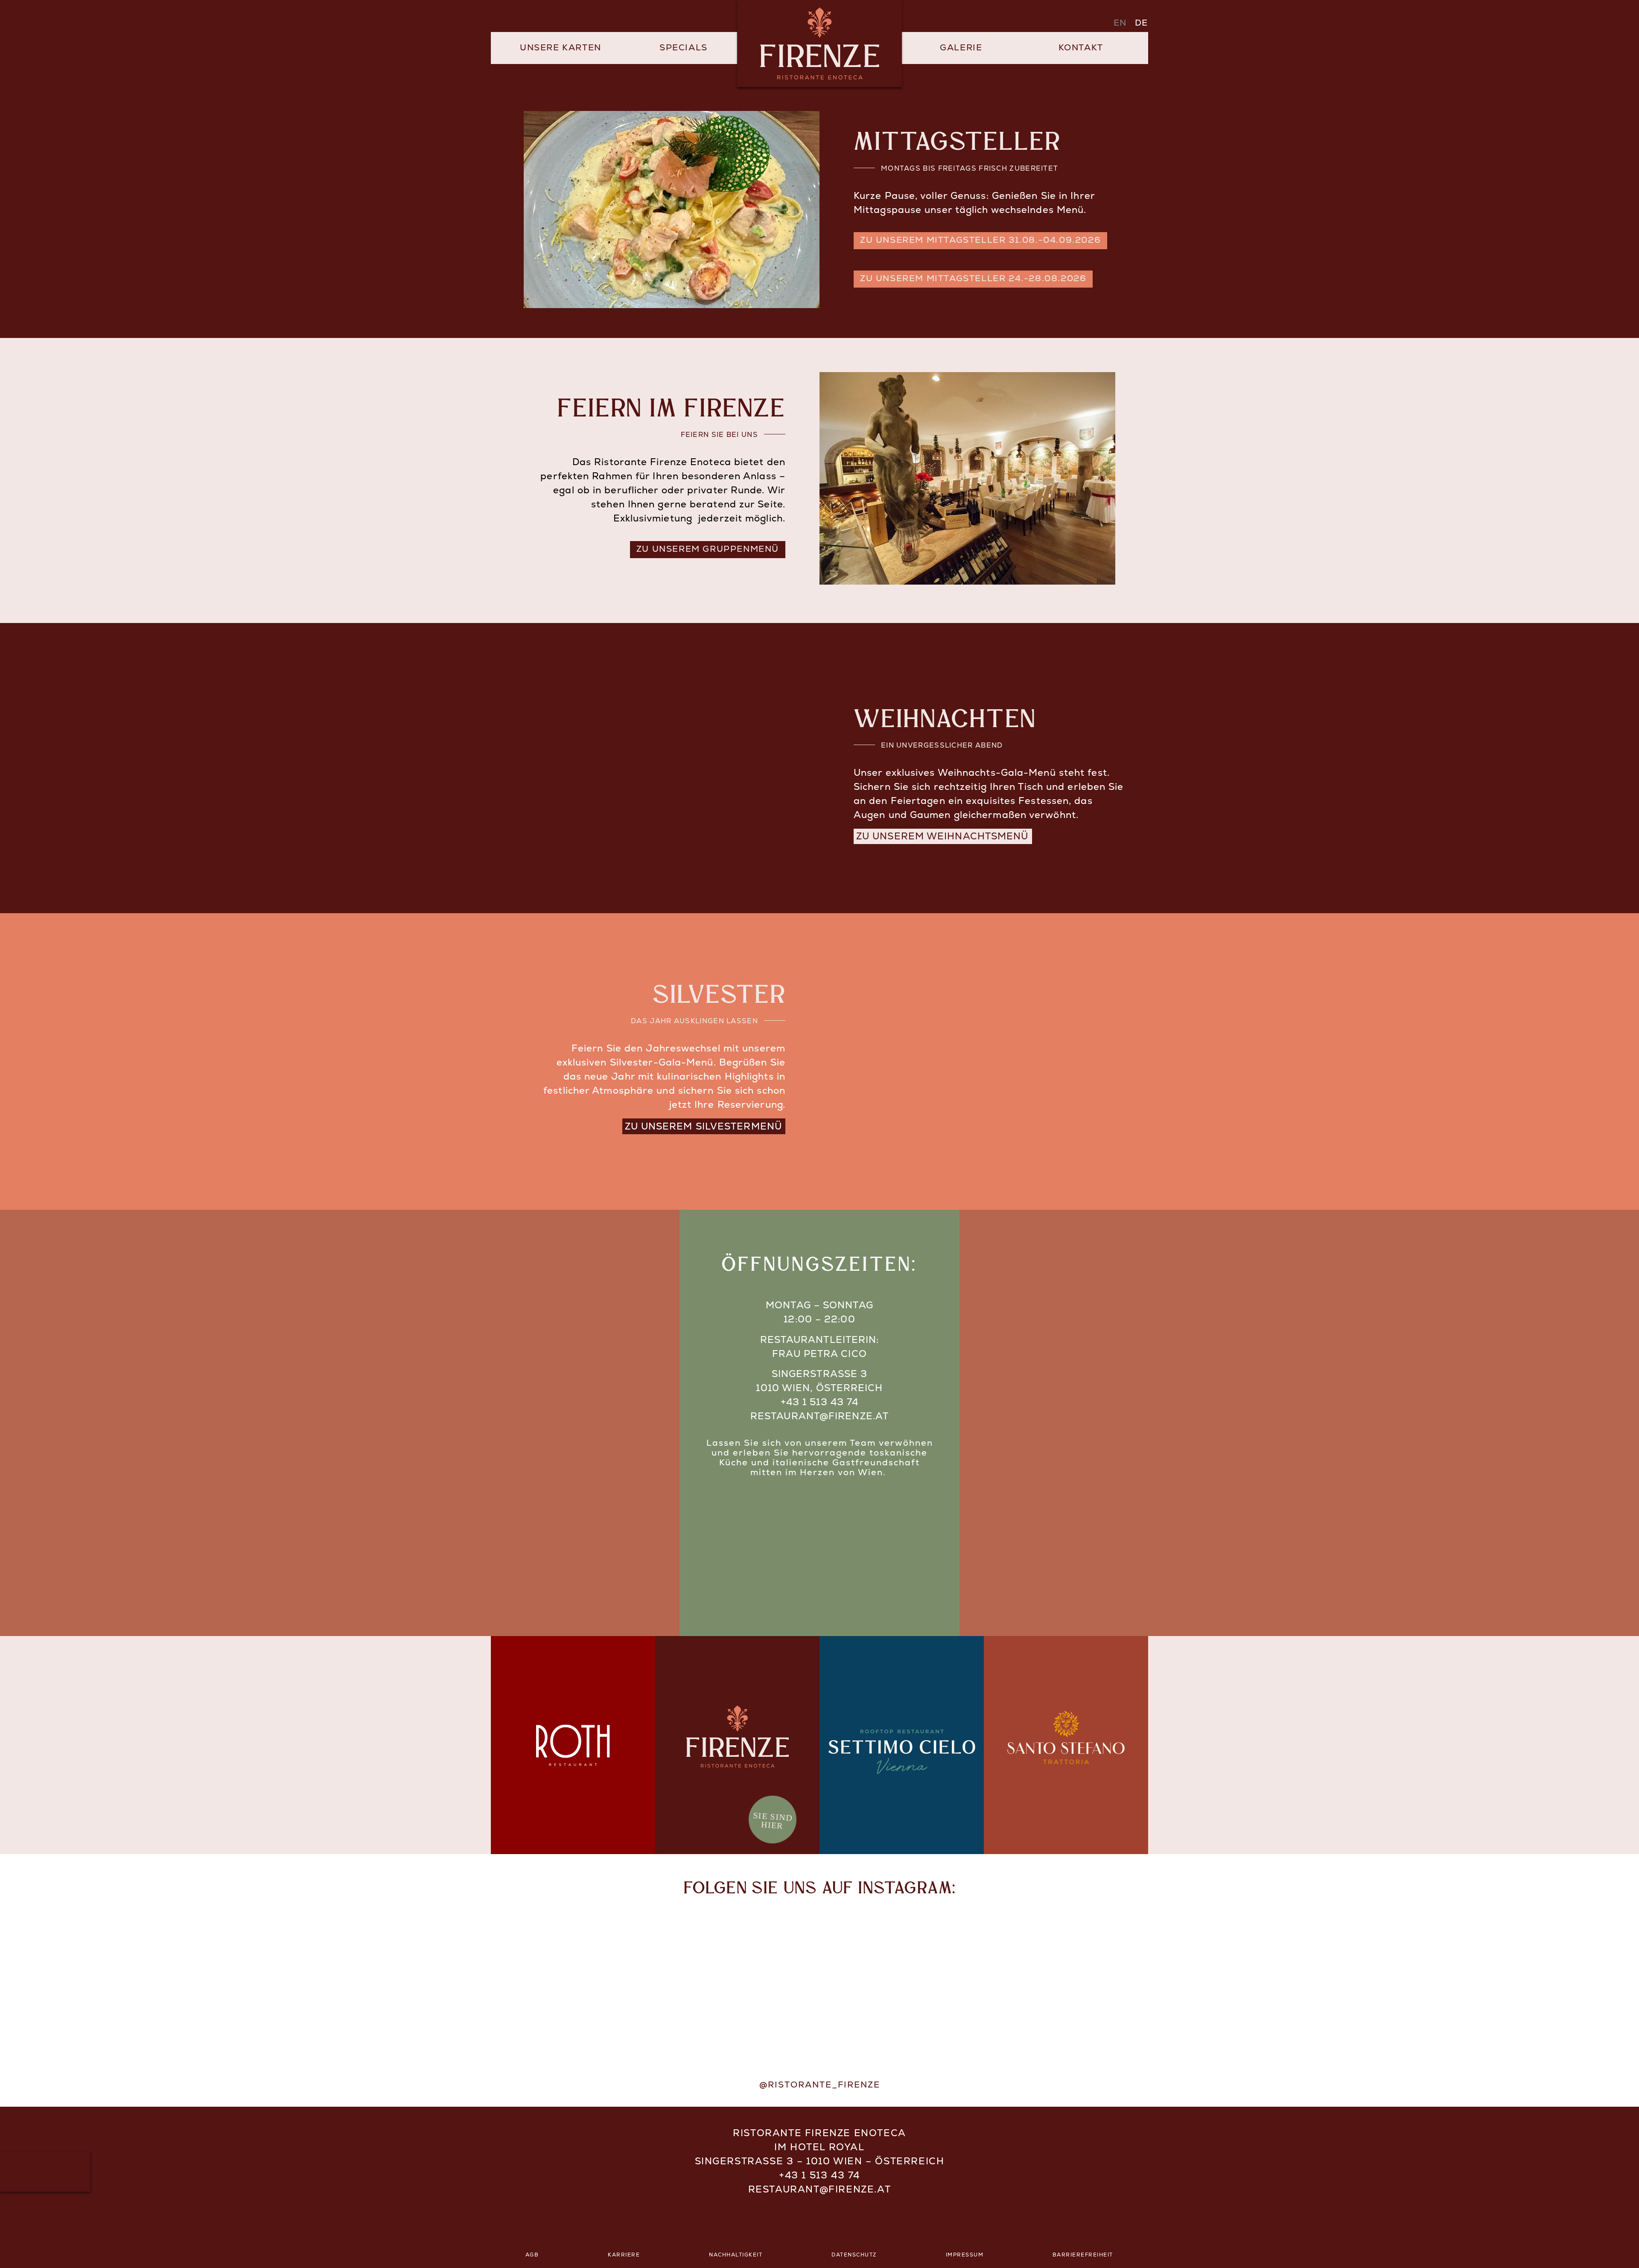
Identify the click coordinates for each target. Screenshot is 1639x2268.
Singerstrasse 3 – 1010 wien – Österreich (820, 2162)
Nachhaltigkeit (736, 2255)
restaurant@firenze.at (819, 1417)
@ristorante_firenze (820, 2085)
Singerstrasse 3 (820, 1375)
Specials (684, 48)
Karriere (624, 2255)
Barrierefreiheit (1083, 2255)
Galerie (961, 48)
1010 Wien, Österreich (819, 1389)
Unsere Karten (561, 48)
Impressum (965, 2255)
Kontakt (1081, 48)
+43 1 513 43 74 (820, 1403)
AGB (532, 2255)
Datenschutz (854, 2255)
